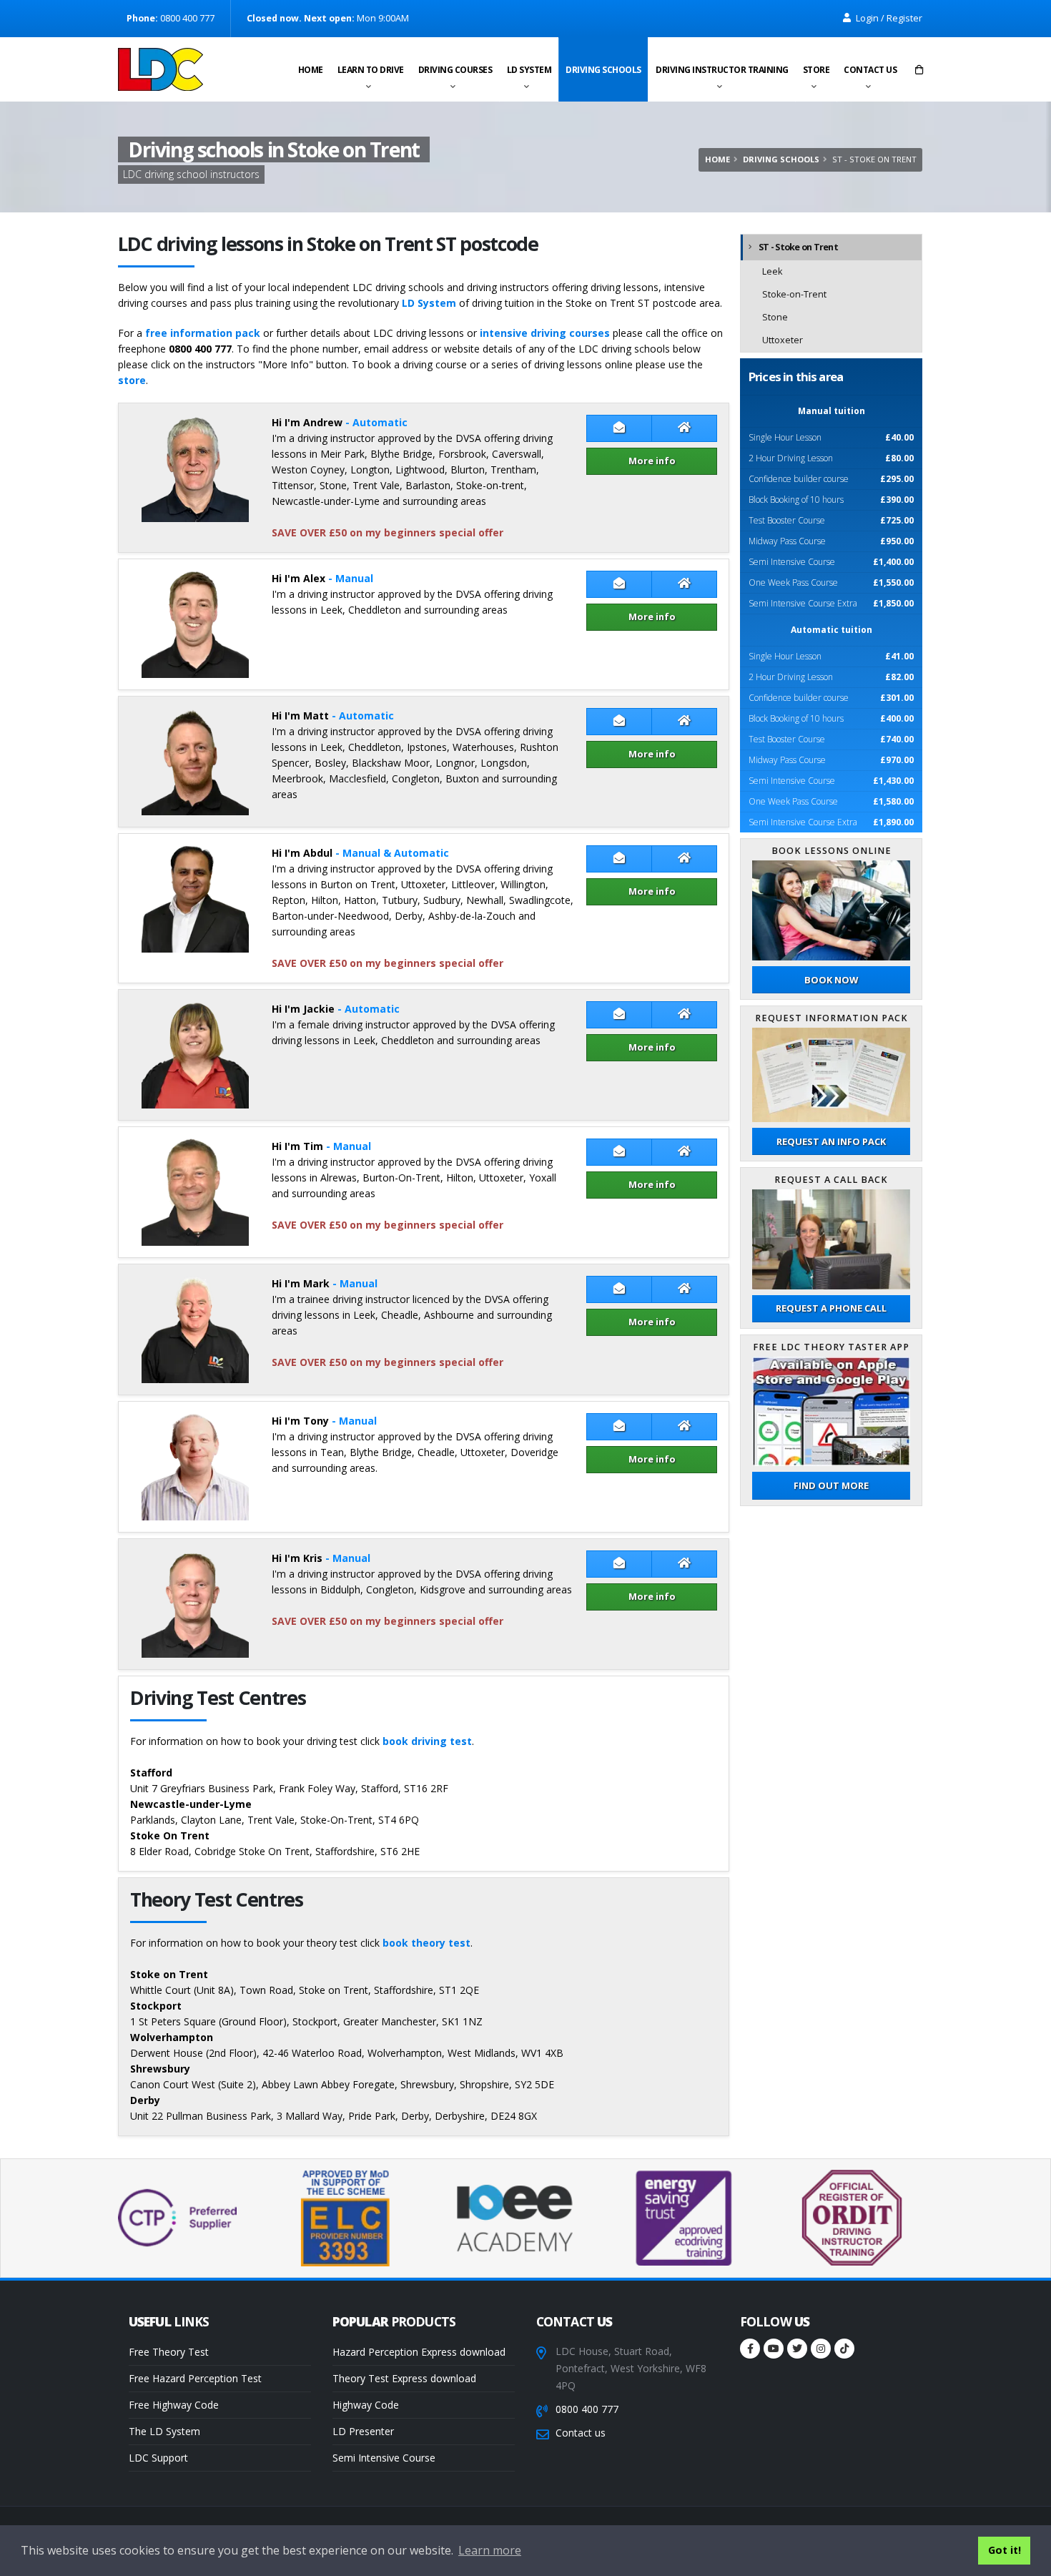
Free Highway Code (174, 2405)
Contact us (870, 70)
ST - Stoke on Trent (798, 247)
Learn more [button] (490, 2550)
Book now (831, 980)
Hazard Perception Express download (419, 2352)
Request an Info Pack (831, 1141)
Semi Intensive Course (384, 2458)
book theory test (426, 1943)
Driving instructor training (722, 70)
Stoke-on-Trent (794, 294)
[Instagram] (821, 2349)
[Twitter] (797, 2349)
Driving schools (603, 70)
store (132, 380)
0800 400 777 (587, 2409)
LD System (529, 70)
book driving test (427, 1741)
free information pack (203, 333)
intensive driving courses (545, 333)
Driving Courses (455, 70)
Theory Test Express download (404, 2378)
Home (311, 70)
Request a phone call (831, 1308)
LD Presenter (363, 2431)
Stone (775, 317)
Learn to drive (371, 70)
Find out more (831, 1485)
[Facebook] (750, 2349)
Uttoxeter (783, 340)
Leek (772, 271)
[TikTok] (844, 2349)
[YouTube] (774, 2349)
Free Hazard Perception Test (195, 2378)
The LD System (164, 2431)
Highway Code (366, 2405)
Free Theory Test (169, 2352)
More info (652, 461)
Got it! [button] (1005, 2550)
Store (816, 70)
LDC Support (158, 2458)
